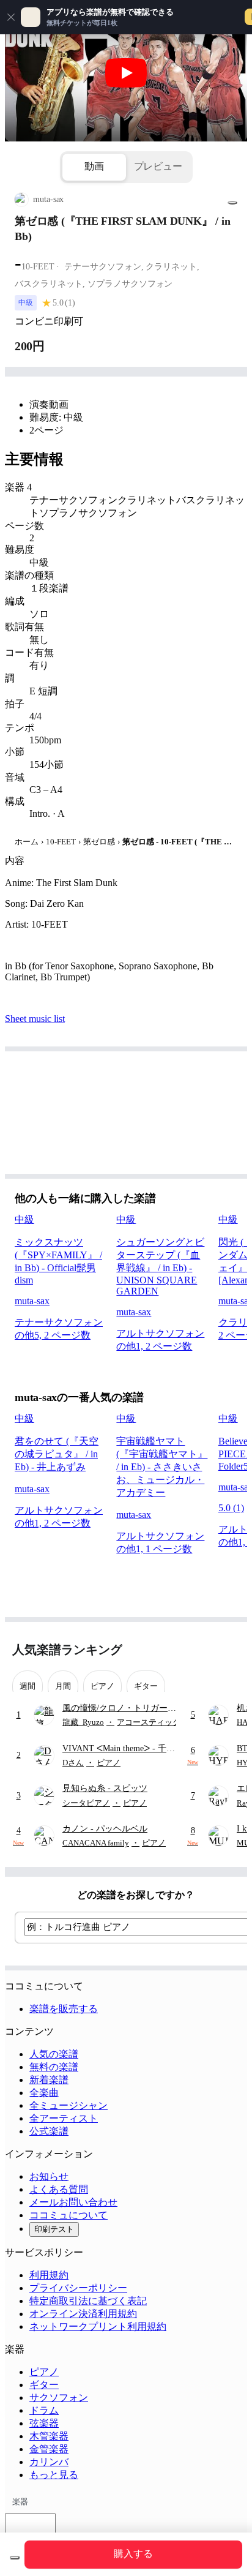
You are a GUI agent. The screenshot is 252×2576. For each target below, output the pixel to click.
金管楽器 (49, 2449)
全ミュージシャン (69, 2105)
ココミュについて (69, 2215)
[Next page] (229, 1650)
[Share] (232, 203)
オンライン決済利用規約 (83, 2314)
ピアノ (44, 2372)
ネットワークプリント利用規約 (98, 2326)
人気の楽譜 (54, 2054)
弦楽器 (44, 2423)
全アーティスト (64, 2118)
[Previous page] (208, 1650)
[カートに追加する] (15, 2558)
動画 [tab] (94, 166)
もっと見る (54, 2475)
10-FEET (61, 842)
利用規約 (49, 2275)
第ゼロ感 (99, 842)
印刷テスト (54, 2229)
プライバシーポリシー (78, 2288)
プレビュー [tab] (158, 166)
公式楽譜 (49, 2131)
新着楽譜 (49, 2080)
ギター (44, 2385)
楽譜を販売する (64, 2009)
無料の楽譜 (54, 2067)
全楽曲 (44, 2093)
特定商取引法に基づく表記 (88, 2301)
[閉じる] (11, 17)
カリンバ (49, 2462)
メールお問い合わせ (73, 2202)
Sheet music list (35, 1019)
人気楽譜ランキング (67, 1650)
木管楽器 (49, 2436)
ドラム (44, 2410)
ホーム (27, 842)
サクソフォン (59, 2398)
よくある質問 (59, 2189)
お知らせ (49, 2176)
